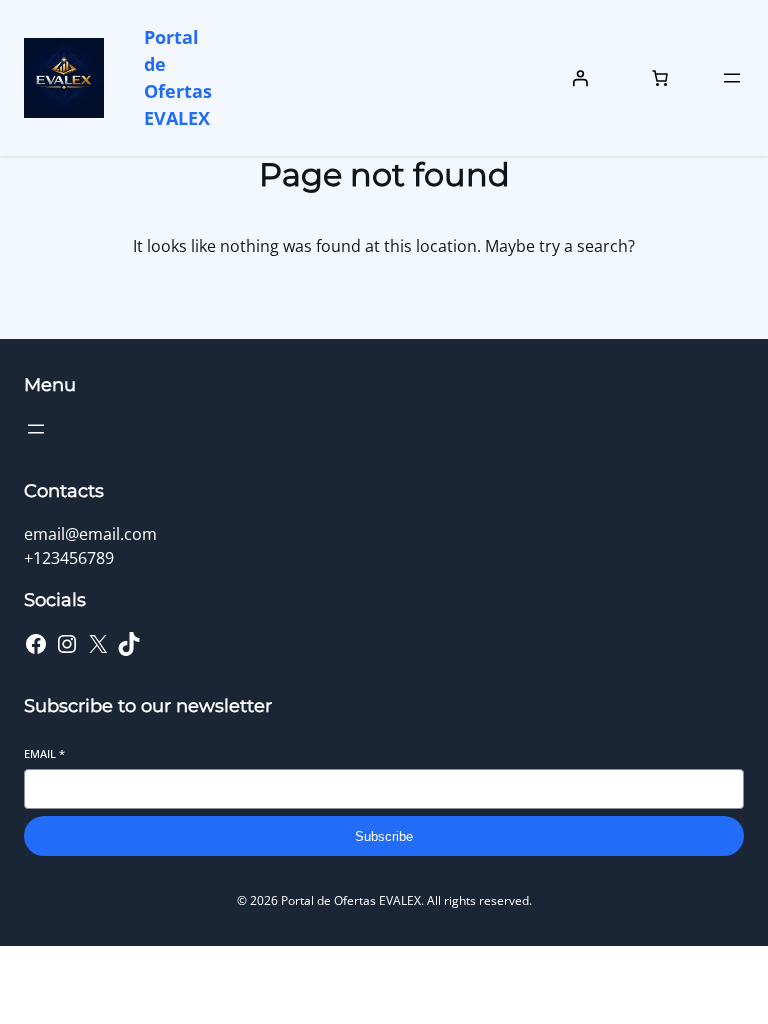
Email (44, 753)
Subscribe (384, 836)
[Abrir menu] (732, 78)
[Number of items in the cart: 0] (660, 78)
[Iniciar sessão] (580, 78)
